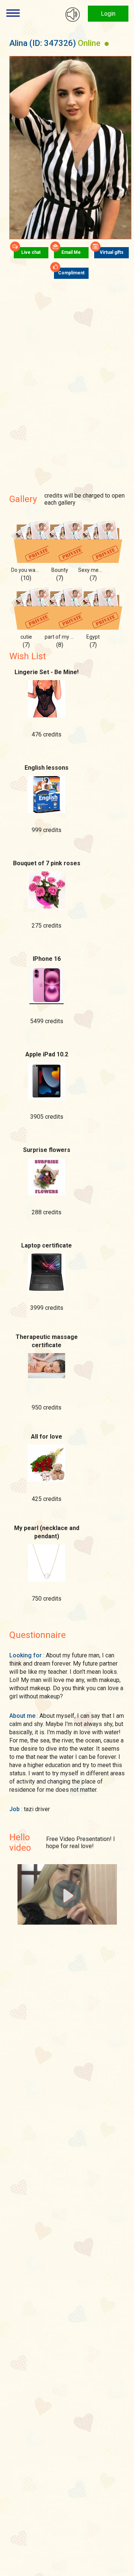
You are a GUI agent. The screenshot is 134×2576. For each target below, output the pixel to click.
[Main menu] (13, 13)
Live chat (31, 252)
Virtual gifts (112, 252)
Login (108, 14)
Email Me (71, 252)
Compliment (71, 273)
